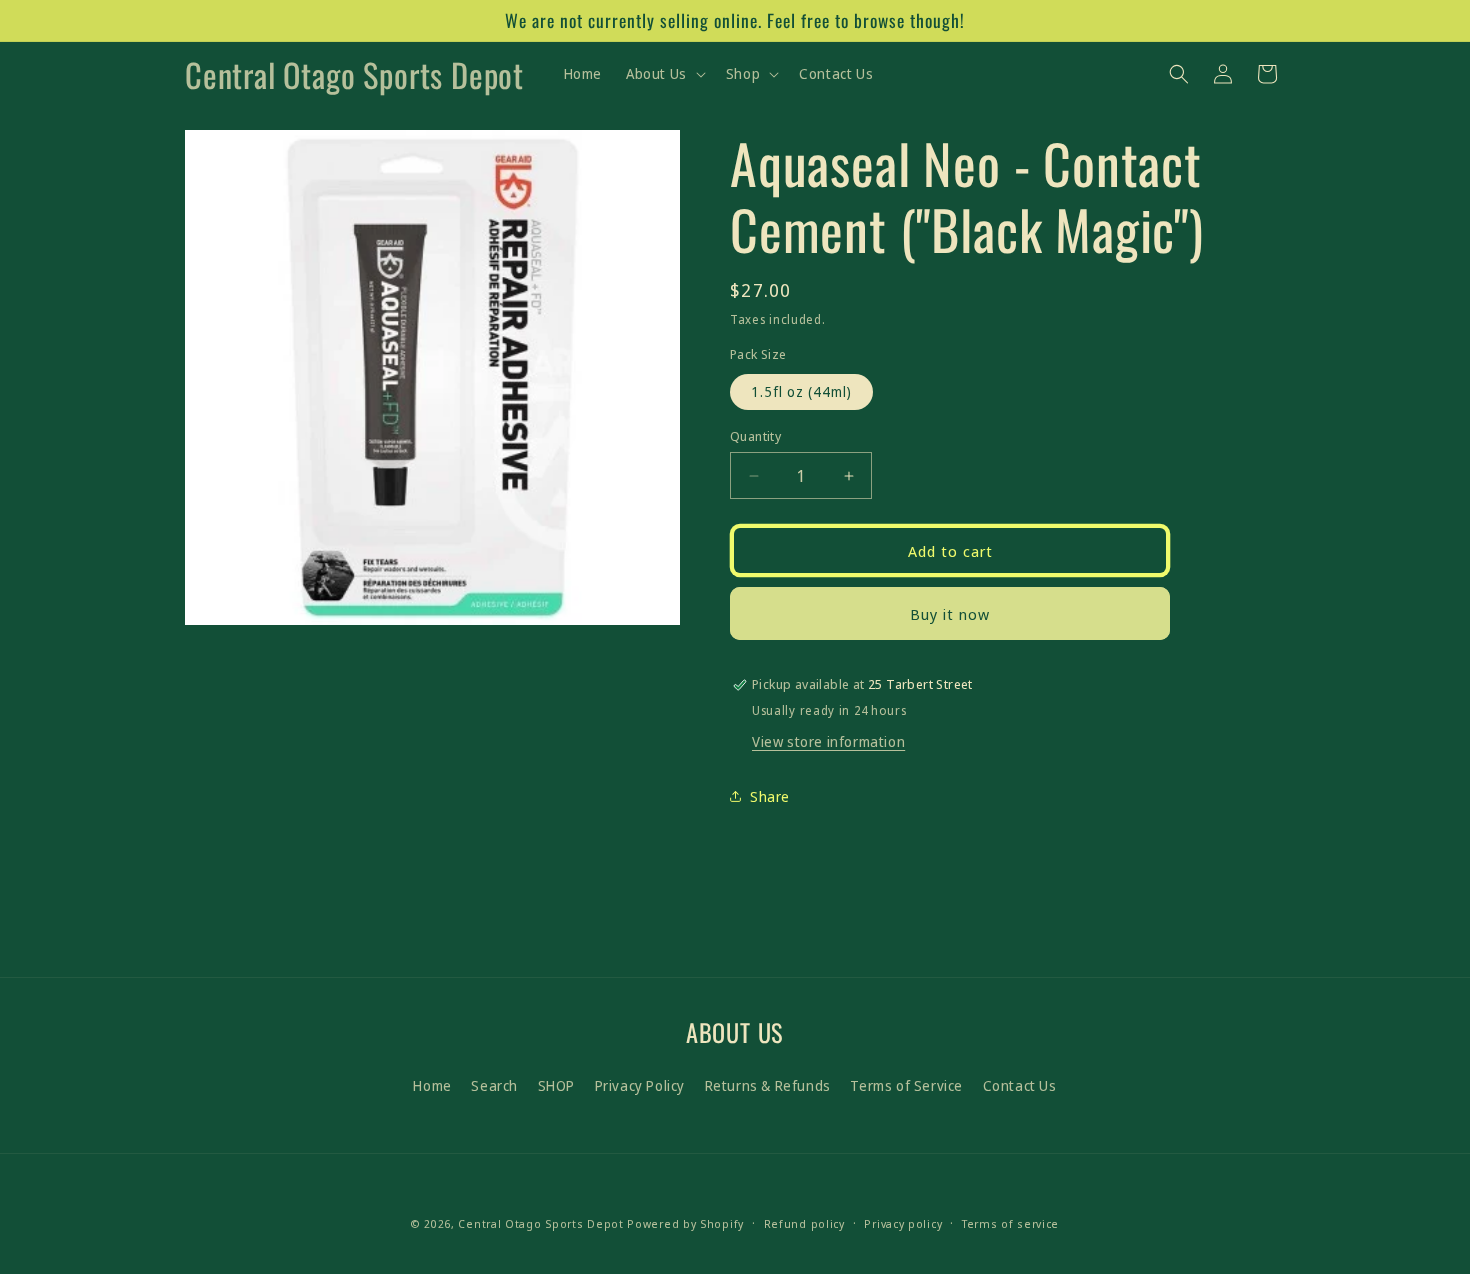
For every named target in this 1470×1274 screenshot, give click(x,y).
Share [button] (770, 796)
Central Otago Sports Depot (540, 1223)
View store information (828, 741)
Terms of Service (906, 1085)
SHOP (556, 1085)
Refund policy (804, 1223)
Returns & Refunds (768, 1085)
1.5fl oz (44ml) (801, 391)
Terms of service (1010, 1223)
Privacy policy (903, 1223)
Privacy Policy (640, 1085)
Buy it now (950, 614)
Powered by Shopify (685, 1223)
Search (494, 1085)
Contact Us (1020, 1085)
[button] (664, 74)
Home (432, 1085)
